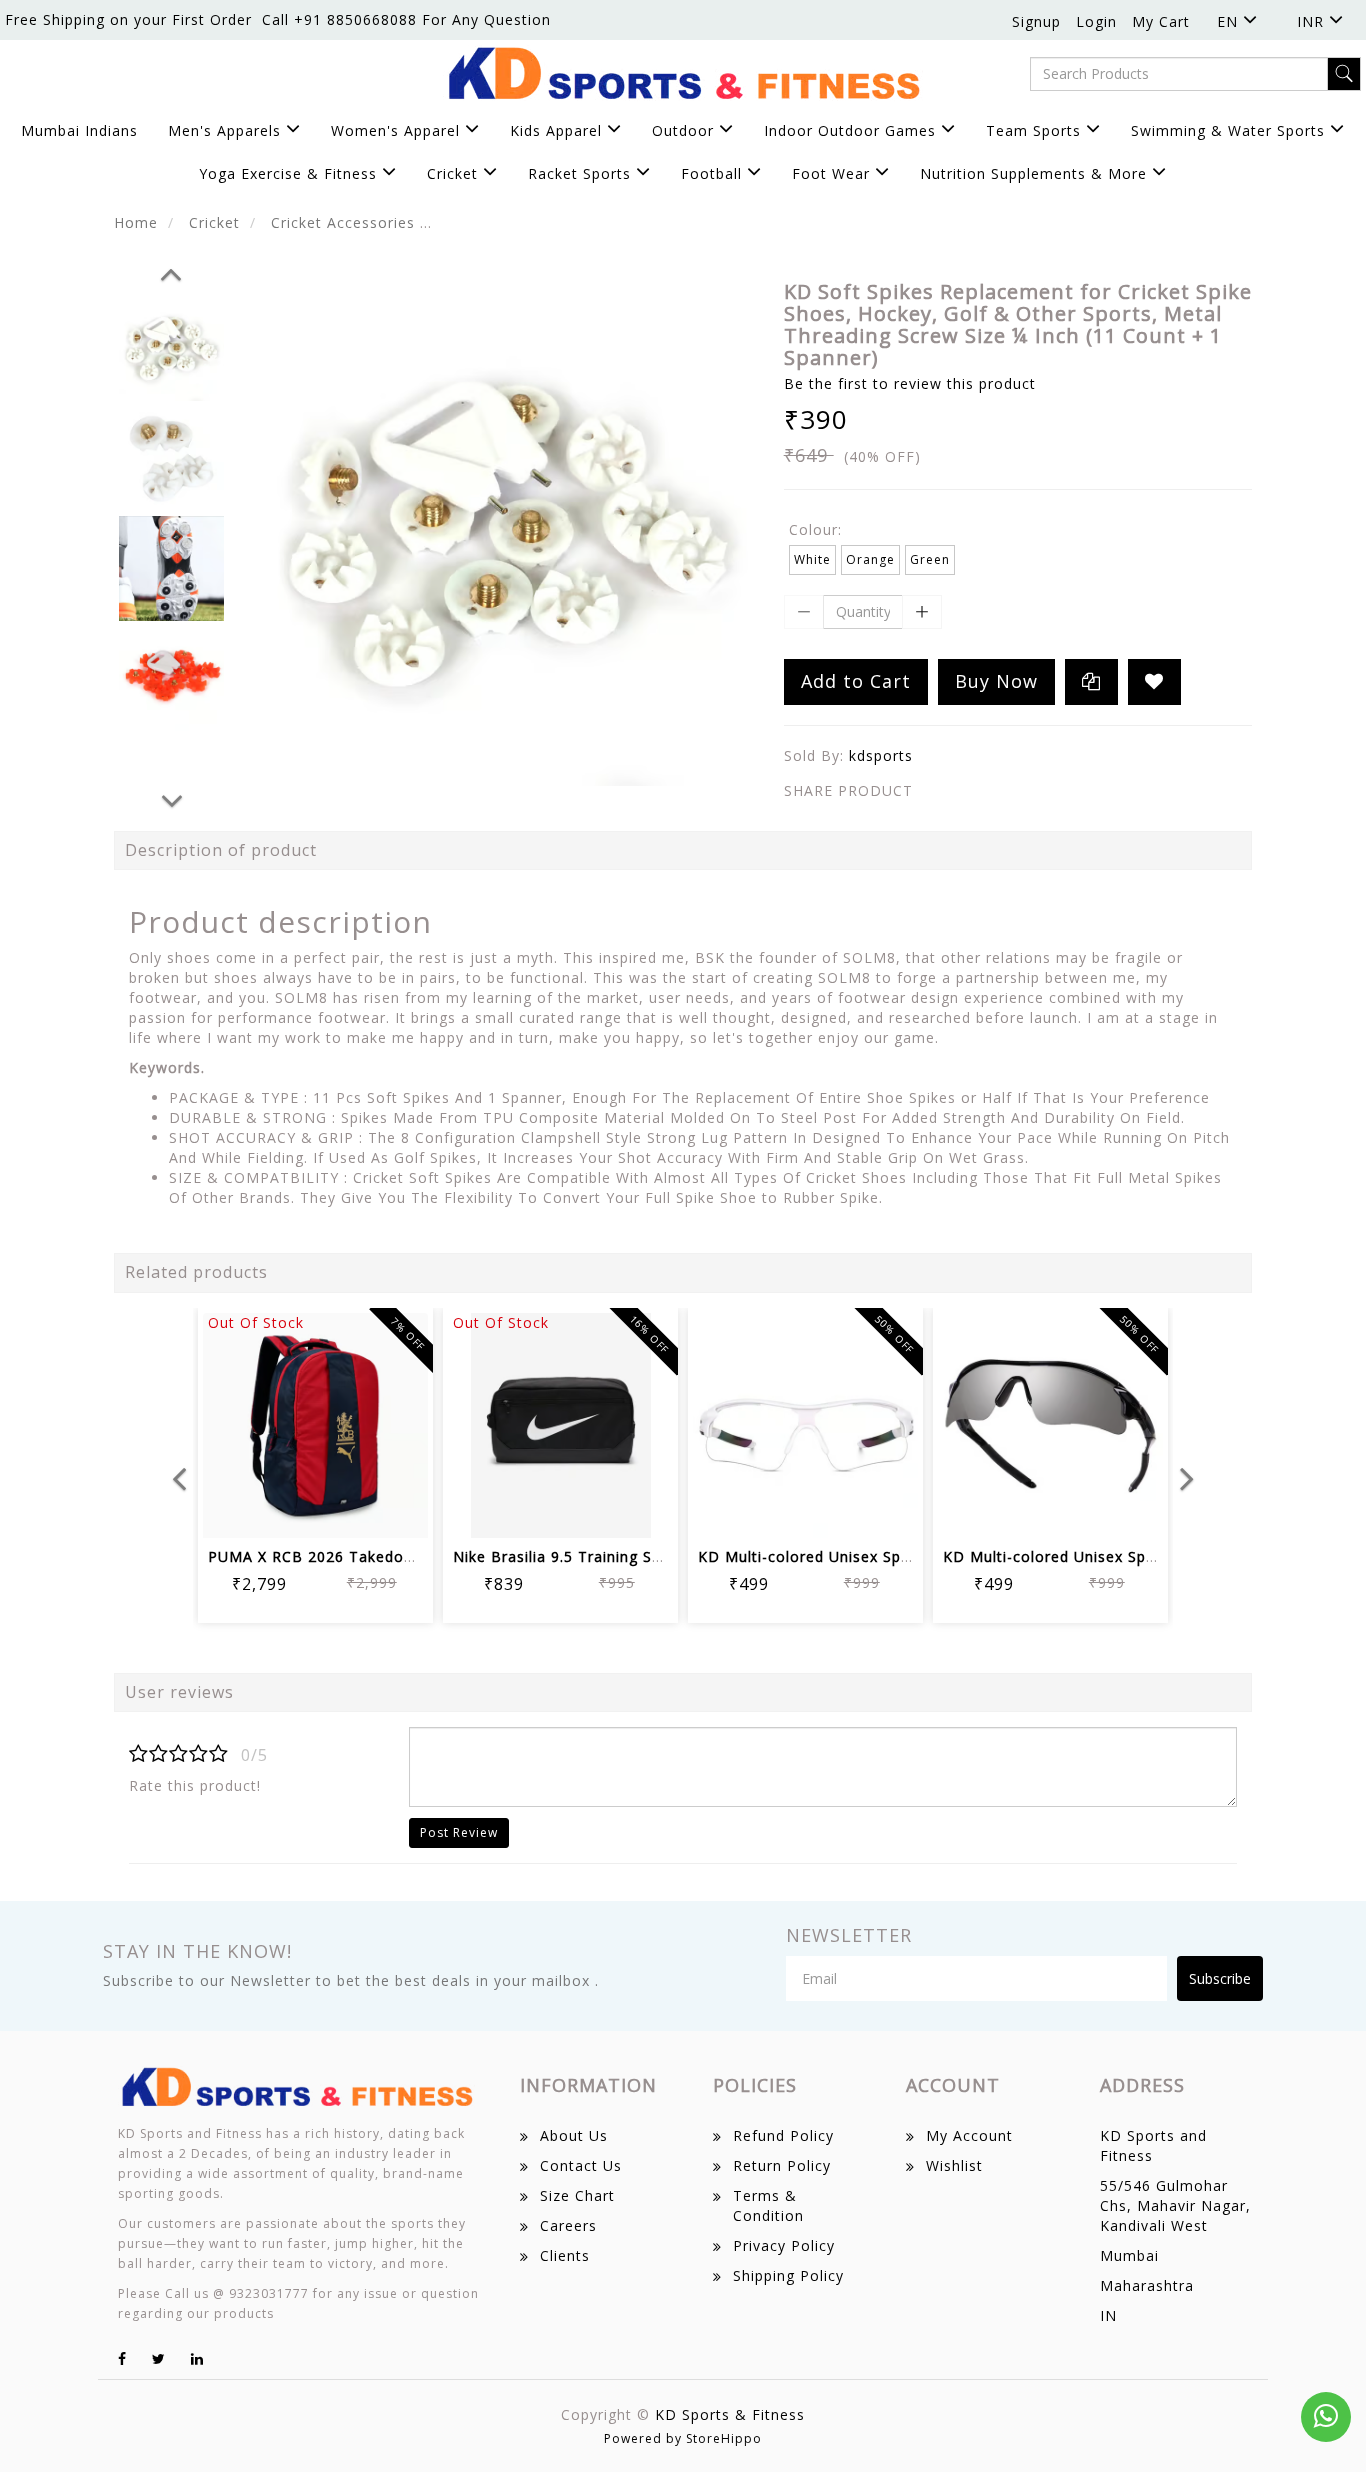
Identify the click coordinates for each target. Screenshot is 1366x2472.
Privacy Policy (784, 2245)
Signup (1036, 21)
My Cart (1161, 21)
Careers (568, 2225)
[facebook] (122, 2358)
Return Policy (782, 2165)
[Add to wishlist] (291, 1509)
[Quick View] (387, 1509)
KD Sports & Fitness (730, 2414)
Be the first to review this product (910, 383)
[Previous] (171, 271)
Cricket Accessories (343, 222)
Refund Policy (783, 2135)
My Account (969, 2135)
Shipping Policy (788, 2275)
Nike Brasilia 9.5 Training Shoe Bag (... (594, 1556)
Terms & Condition (768, 2205)
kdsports (881, 755)
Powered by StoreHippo (683, 2438)
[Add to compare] (339, 1509)
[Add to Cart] (243, 1509)
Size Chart (577, 2195)
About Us (574, 2135)
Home (136, 222)
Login (1096, 21)
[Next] (172, 798)
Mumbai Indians (79, 130)
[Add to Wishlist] (1154, 682)
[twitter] (159, 2358)
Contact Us (581, 2165)
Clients (565, 2255)
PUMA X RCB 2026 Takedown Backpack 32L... (376, 1556)
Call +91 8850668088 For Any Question (406, 19)
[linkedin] (197, 2358)
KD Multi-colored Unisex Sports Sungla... (847, 1556)
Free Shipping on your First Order (128, 19)
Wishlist (954, 2165)
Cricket (214, 222)
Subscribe (1220, 1978)
